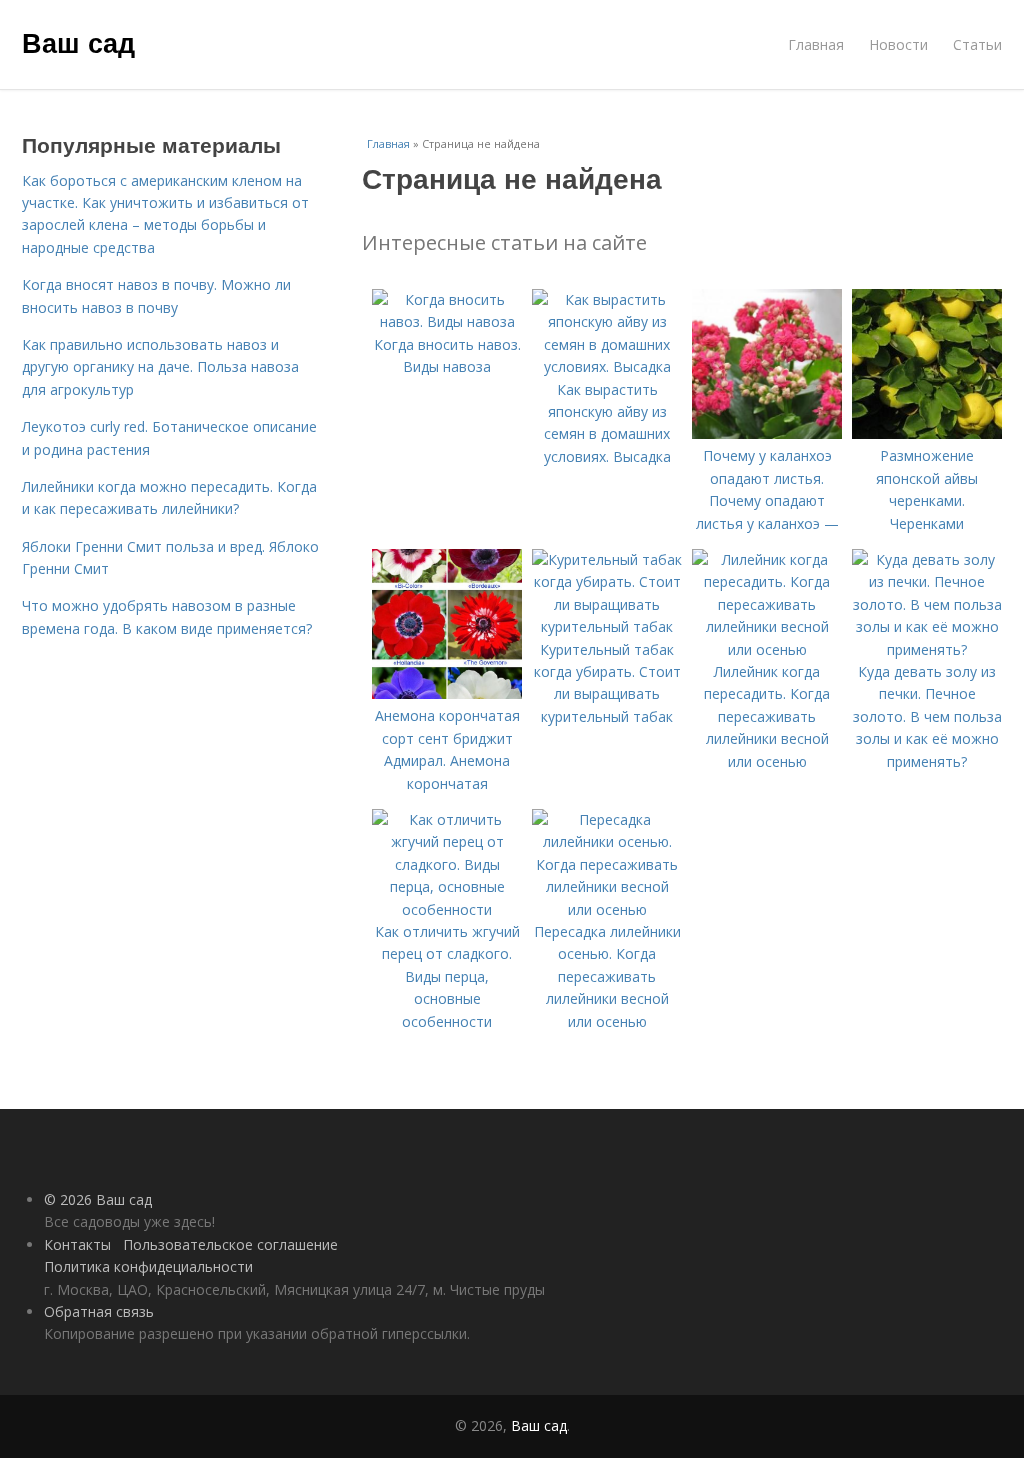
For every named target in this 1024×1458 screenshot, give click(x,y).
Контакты (77, 1244)
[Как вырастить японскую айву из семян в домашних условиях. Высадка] (607, 366)
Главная (816, 44)
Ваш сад (78, 42)
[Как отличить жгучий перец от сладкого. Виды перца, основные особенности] (447, 909)
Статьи (977, 44)
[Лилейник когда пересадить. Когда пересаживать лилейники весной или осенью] (767, 649)
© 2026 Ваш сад (98, 1199)
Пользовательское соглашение (230, 1244)
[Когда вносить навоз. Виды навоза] (447, 321)
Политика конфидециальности (148, 1266)
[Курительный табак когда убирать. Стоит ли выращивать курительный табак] (607, 626)
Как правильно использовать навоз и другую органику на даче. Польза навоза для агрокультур (160, 367)
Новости (898, 44)
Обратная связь (99, 1311)
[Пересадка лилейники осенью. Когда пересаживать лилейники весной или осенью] (607, 909)
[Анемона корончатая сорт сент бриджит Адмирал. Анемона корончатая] (447, 693)
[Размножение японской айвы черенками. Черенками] (927, 433)
